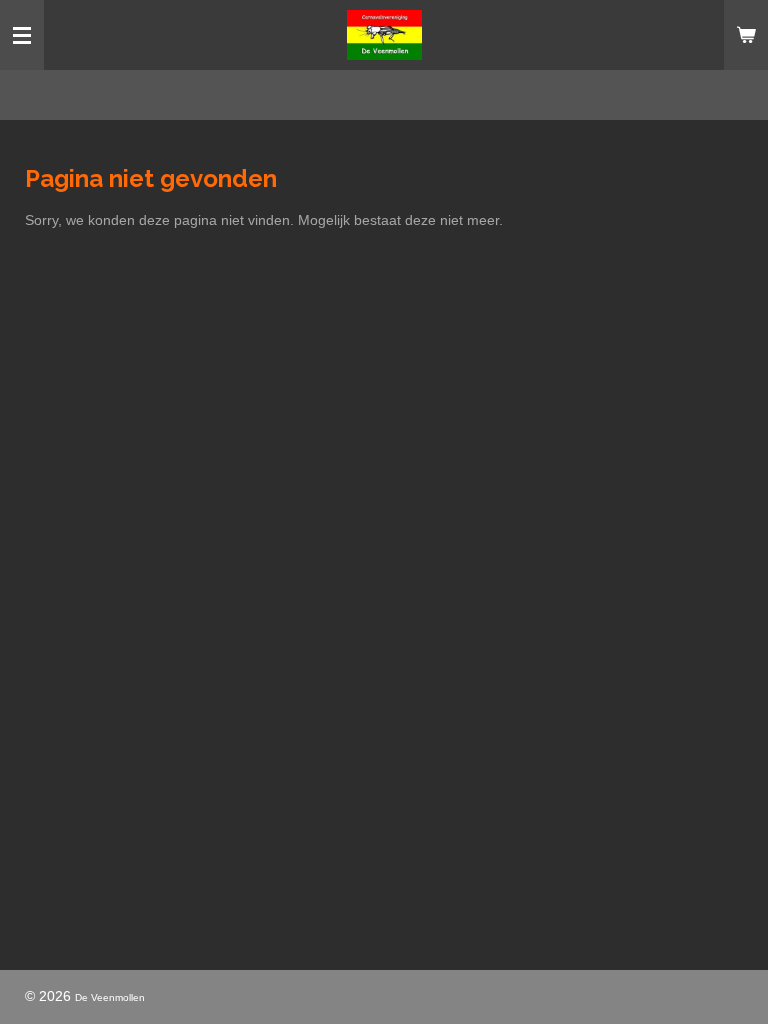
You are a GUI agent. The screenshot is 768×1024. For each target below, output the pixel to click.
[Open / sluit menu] (22, 35)
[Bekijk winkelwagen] (746, 35)
